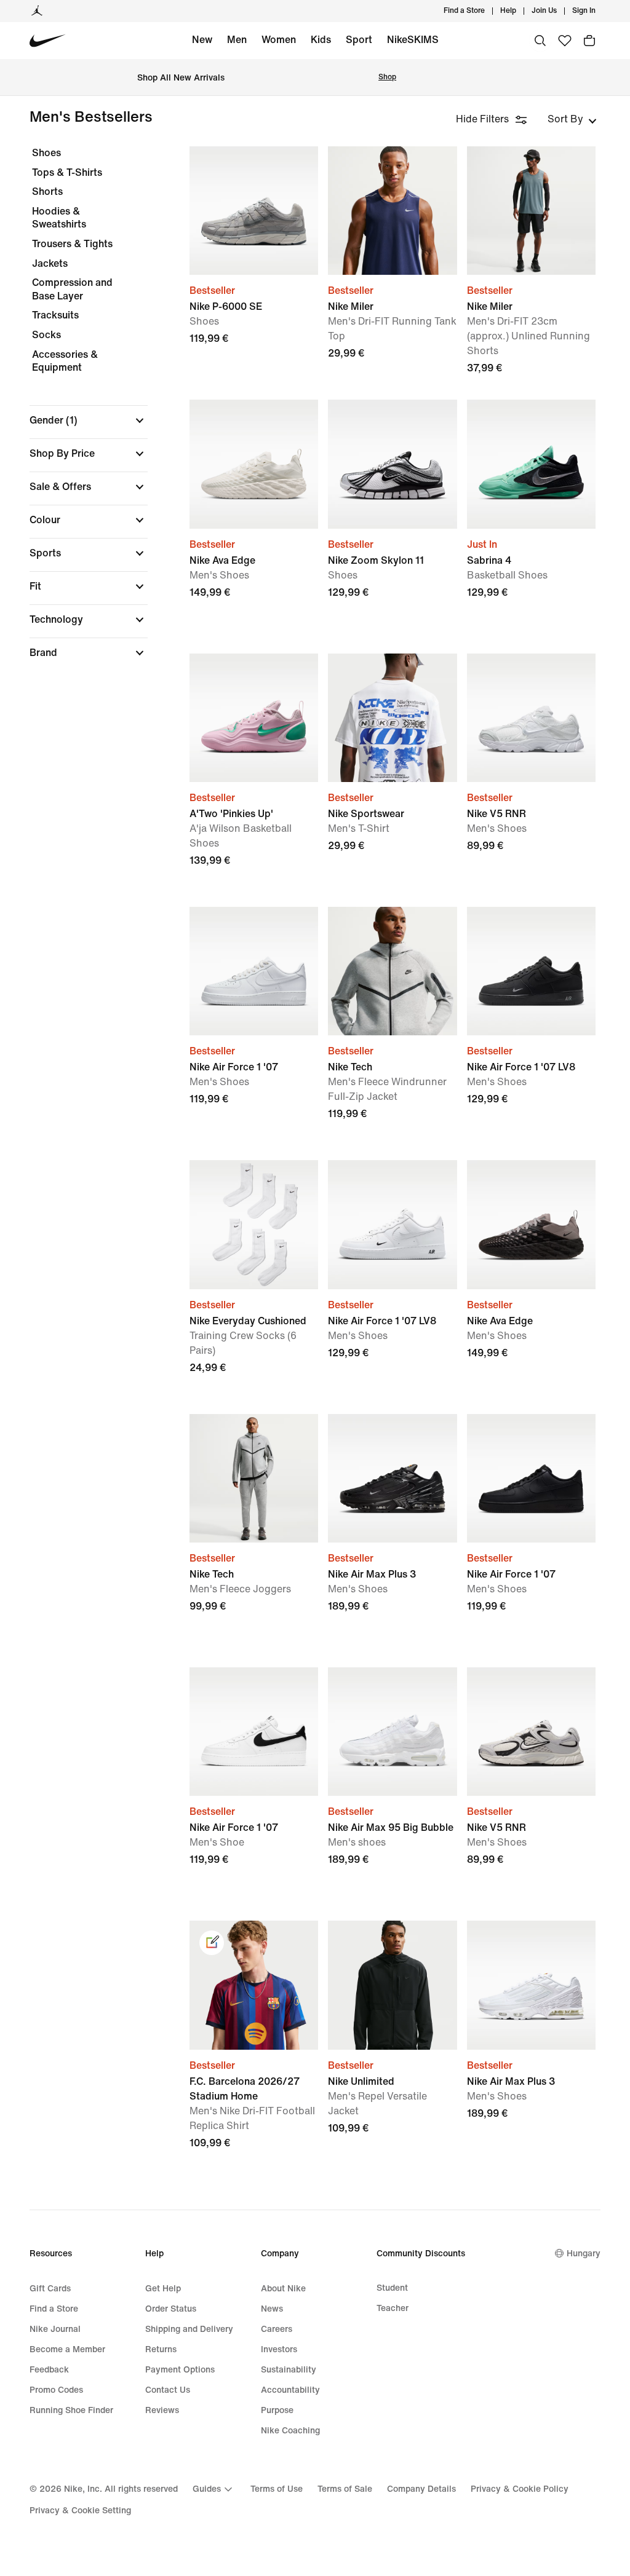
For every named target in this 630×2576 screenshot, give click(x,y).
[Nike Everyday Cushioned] (254, 1224)
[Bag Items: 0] (589, 41)
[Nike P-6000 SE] (254, 211)
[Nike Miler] (392, 211)
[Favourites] (565, 41)
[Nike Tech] (392, 971)
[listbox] (572, 119)
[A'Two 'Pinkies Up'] (254, 718)
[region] (80, 413)
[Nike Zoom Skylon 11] (392, 464)
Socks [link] (46, 335)
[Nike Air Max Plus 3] (392, 1478)
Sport (359, 40)
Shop (387, 77)
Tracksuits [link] (55, 315)
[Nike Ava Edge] (254, 464)
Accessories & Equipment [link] (65, 361)
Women (279, 40)
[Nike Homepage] (48, 41)
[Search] (540, 41)
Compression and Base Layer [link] (72, 289)
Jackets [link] (50, 263)
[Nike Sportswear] (392, 718)
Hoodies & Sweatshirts (59, 218)
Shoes (46, 153)
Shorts (47, 192)
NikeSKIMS (413, 40)
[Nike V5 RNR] (531, 718)
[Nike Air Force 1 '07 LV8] (531, 971)
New (202, 40)
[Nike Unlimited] (392, 1985)
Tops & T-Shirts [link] (67, 172)
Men (237, 40)
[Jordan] (37, 11)
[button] (89, 421)
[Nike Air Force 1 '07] (254, 971)
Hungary (584, 2254)
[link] (212, 1943)
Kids (321, 40)
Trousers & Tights (72, 244)
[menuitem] (520, 11)
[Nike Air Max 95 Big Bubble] (392, 1732)
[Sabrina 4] (531, 464)
